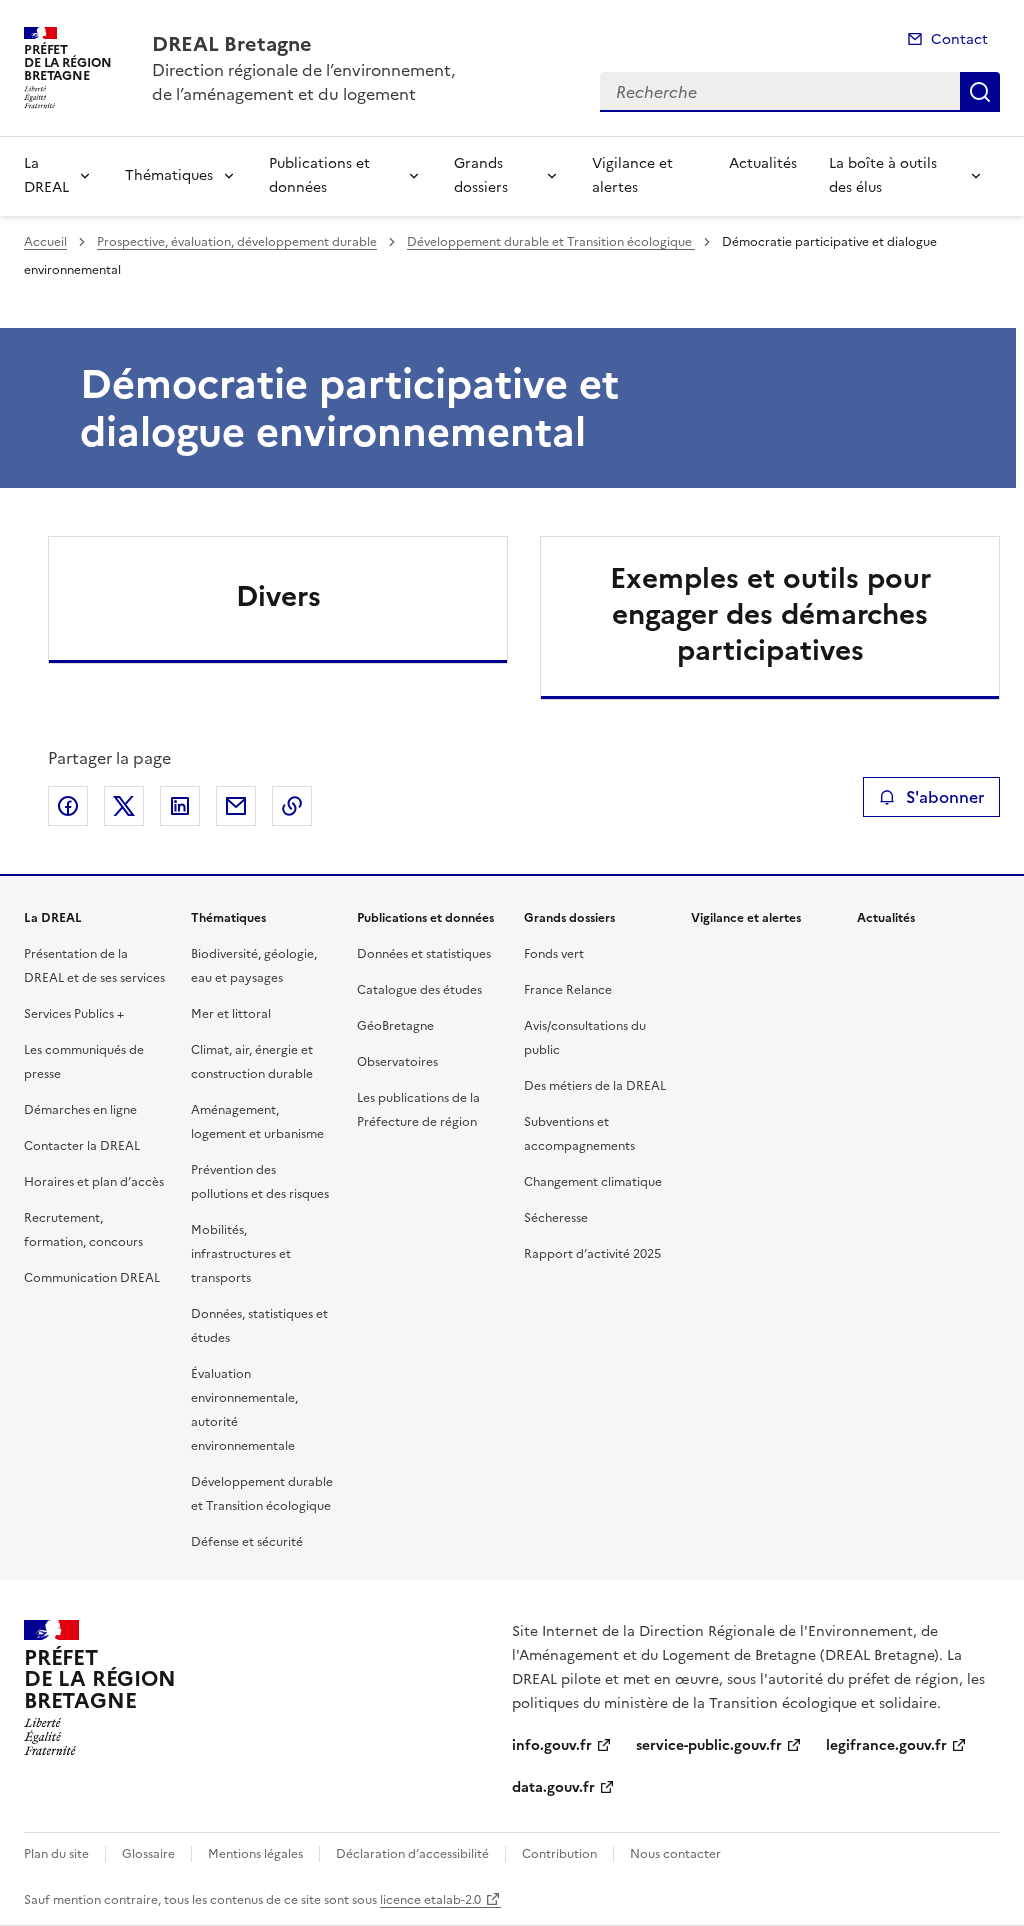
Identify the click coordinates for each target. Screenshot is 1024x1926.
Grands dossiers (481, 175)
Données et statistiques (424, 954)
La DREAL (46, 175)
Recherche (980, 92)
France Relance (568, 990)
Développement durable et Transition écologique (551, 242)
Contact (959, 39)
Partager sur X (124, 806)
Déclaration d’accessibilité (412, 1854)
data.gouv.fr (553, 1787)
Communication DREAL (92, 1278)
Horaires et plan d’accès (94, 1182)
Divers (278, 596)
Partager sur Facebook (68, 806)
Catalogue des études (419, 990)
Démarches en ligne (80, 1110)
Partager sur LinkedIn (180, 806)
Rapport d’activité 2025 (592, 1254)
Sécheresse (556, 1218)
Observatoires (397, 1062)
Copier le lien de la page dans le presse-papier (292, 806)
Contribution (559, 1854)
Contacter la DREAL (82, 1146)
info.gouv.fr (552, 1745)
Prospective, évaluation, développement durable (237, 242)
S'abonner (945, 797)
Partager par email (236, 806)
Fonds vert (554, 954)
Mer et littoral (231, 1014)
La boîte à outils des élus (883, 175)
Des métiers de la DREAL (595, 1086)
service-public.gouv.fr (709, 1745)
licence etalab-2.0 (430, 1900)
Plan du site (56, 1854)
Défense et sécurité (247, 1542)
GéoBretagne (395, 1026)
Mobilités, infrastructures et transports (241, 1254)
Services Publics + (74, 1014)
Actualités (763, 163)
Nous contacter (675, 1854)
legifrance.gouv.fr (886, 1745)
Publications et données (319, 175)
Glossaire (148, 1854)
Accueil (45, 242)
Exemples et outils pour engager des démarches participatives (770, 614)
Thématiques (169, 175)
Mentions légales (255, 1854)
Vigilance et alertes (632, 175)
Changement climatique (593, 1182)
